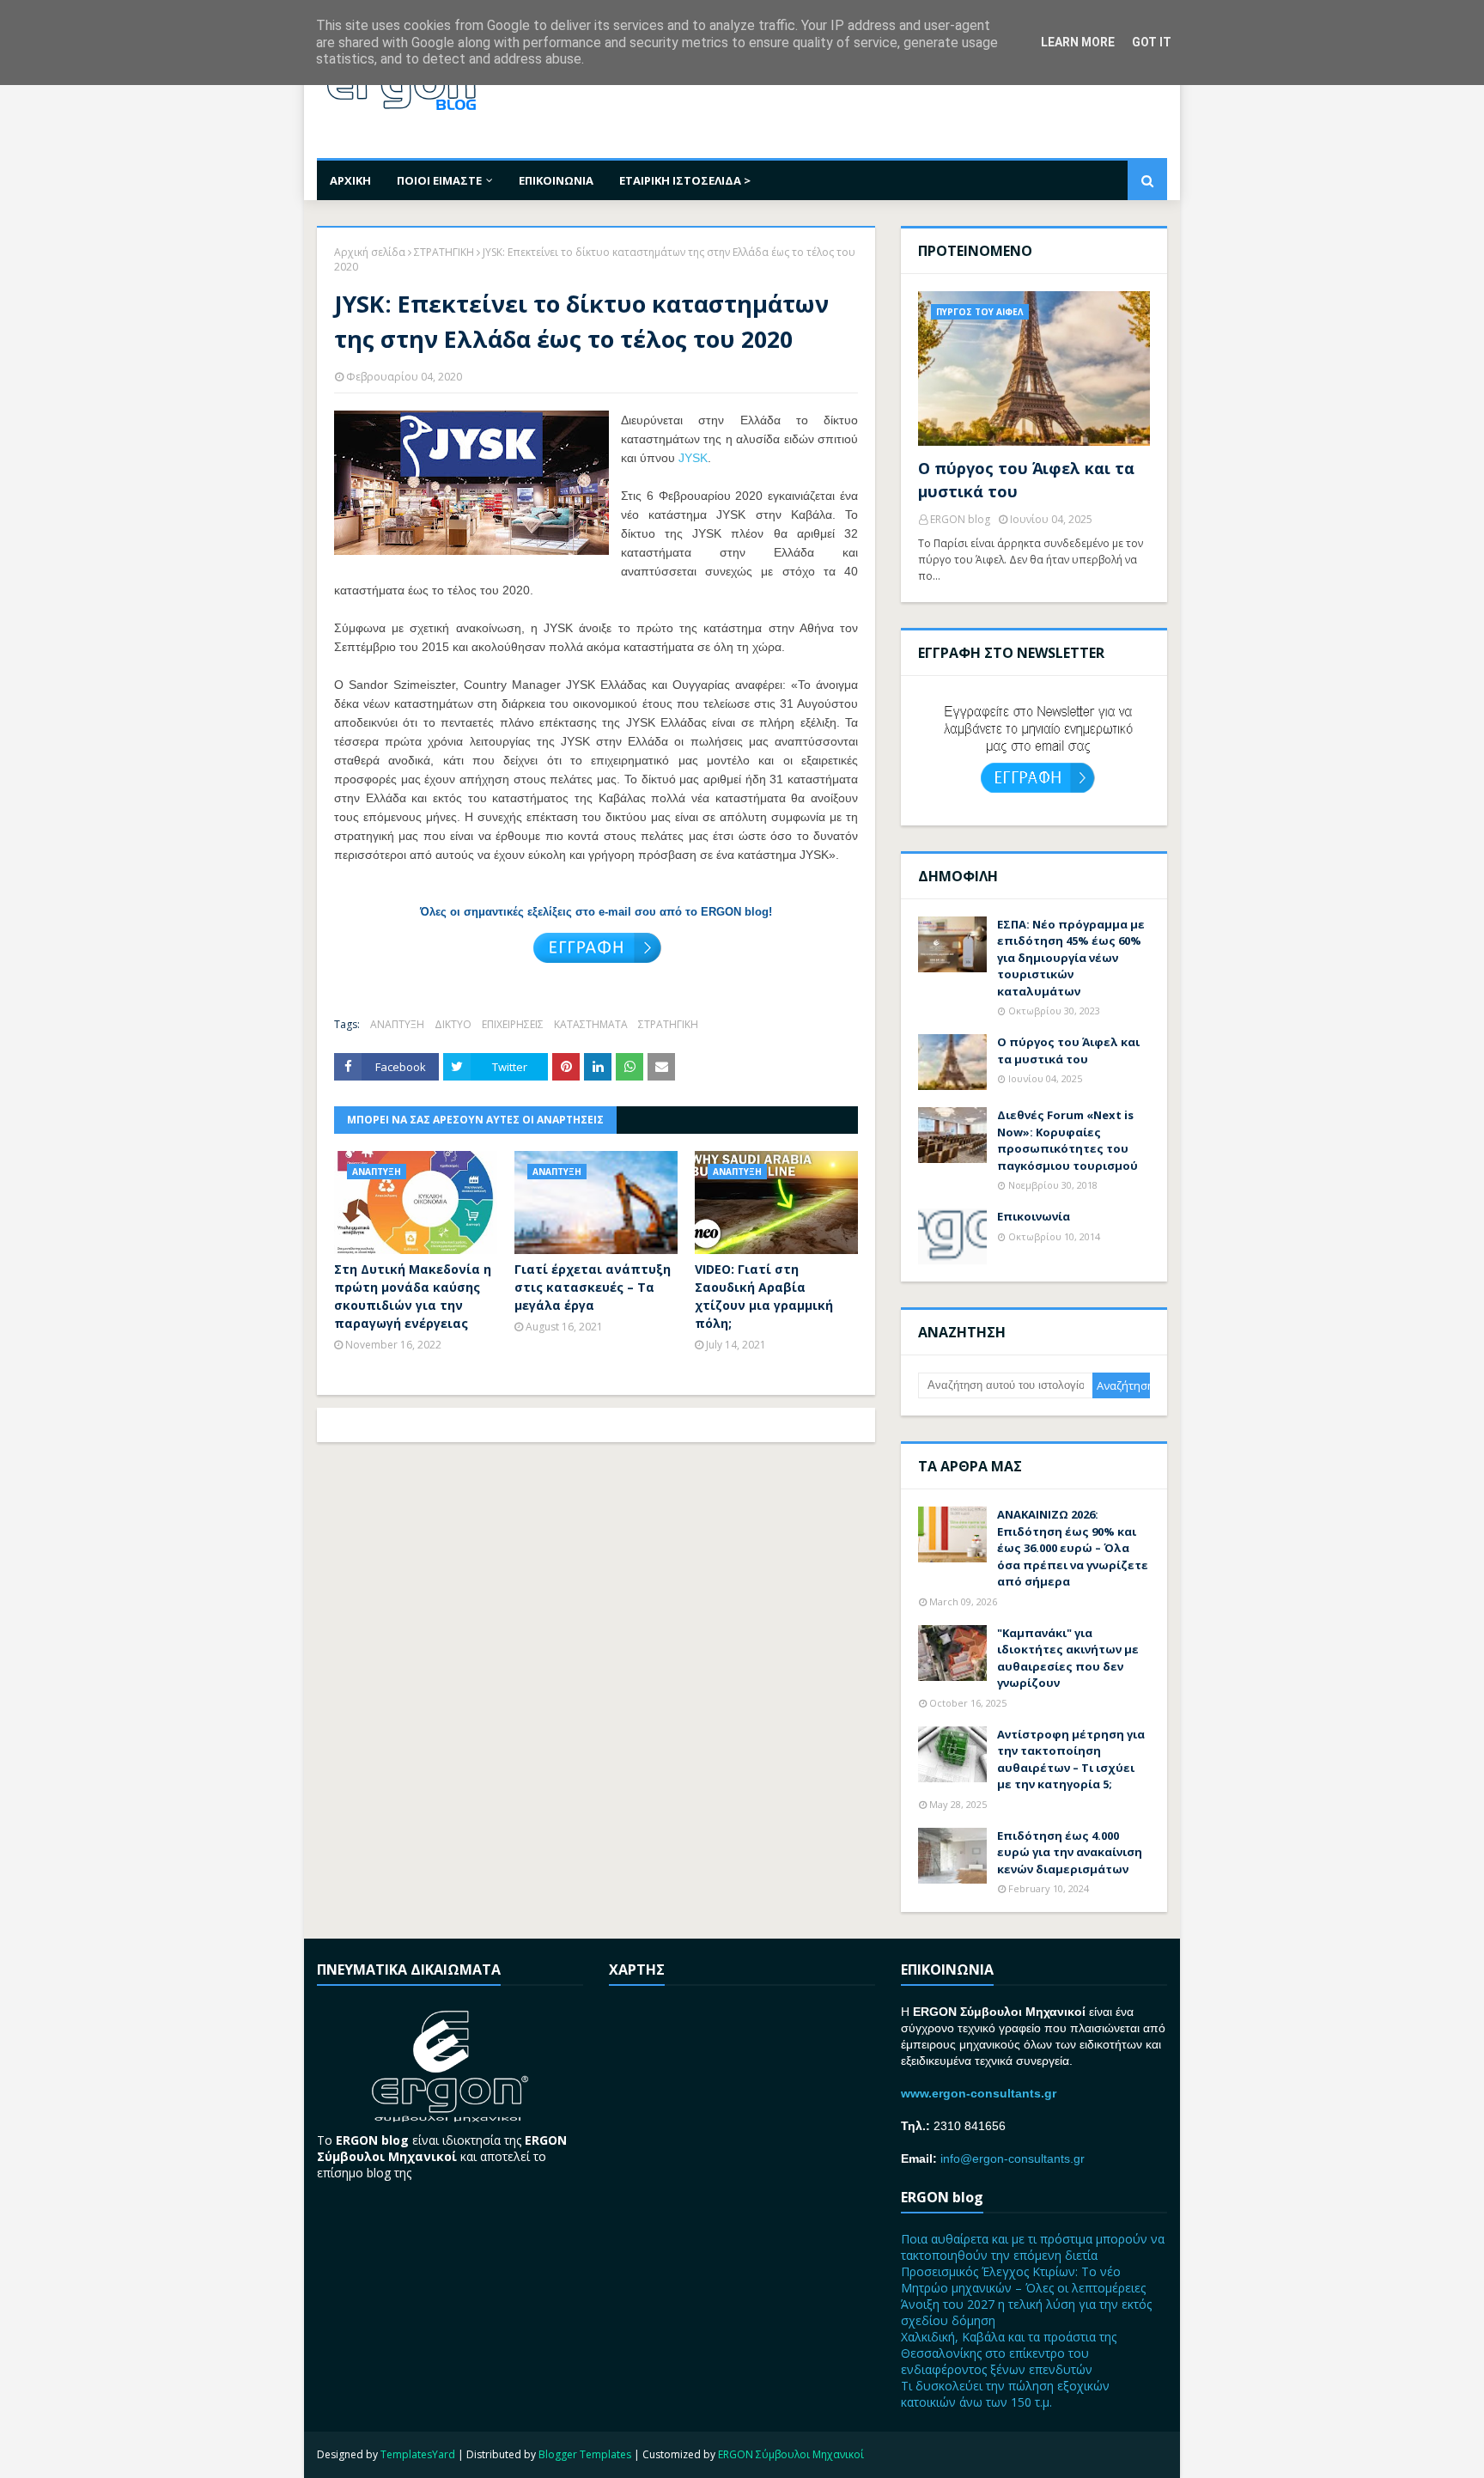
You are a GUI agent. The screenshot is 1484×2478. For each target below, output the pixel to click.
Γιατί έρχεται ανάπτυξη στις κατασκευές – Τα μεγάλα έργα (593, 1287)
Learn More (1078, 42)
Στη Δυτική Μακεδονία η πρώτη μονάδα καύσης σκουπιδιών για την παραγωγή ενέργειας (413, 1296)
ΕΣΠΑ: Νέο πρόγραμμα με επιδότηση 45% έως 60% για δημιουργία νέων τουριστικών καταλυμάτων (1071, 958)
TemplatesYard (418, 2454)
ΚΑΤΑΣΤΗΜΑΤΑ (591, 1024)
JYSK (693, 458)
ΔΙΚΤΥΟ (453, 1024)
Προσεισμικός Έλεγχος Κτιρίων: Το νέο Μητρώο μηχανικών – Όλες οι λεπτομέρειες (1023, 2280)
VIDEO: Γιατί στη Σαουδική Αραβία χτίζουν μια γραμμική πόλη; (764, 1296)
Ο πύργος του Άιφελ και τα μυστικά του (1026, 480)
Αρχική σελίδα (370, 252)
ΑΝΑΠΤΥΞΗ (397, 1024)
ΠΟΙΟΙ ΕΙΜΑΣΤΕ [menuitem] (439, 180)
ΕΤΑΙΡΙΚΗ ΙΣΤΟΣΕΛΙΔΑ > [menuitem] (685, 180)
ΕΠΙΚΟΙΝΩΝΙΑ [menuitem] (556, 180)
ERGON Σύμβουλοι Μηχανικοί (791, 2454)
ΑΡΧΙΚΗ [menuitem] (350, 180)
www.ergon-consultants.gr (979, 2093)
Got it (1152, 42)
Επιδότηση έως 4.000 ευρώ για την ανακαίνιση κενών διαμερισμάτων (1070, 1852)
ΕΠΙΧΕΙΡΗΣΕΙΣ (513, 1024)
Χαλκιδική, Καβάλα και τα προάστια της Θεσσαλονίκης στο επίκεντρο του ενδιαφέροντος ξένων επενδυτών (1009, 2353)
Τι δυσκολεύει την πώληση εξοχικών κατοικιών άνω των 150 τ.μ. (1005, 2394)
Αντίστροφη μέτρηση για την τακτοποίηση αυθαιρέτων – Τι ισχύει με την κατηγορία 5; (1071, 1760)
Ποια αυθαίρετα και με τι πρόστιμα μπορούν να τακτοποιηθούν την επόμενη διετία (1033, 2247)
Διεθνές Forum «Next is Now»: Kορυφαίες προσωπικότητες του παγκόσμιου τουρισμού (1067, 1140)
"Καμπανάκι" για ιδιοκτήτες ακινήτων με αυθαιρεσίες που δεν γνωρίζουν (1068, 1658)
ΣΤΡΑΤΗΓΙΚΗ (444, 252)
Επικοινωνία (1034, 1216)
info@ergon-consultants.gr (1013, 2158)
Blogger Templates (585, 2454)
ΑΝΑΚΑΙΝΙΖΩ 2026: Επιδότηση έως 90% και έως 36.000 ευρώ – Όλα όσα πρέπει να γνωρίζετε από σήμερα (1073, 1548)
